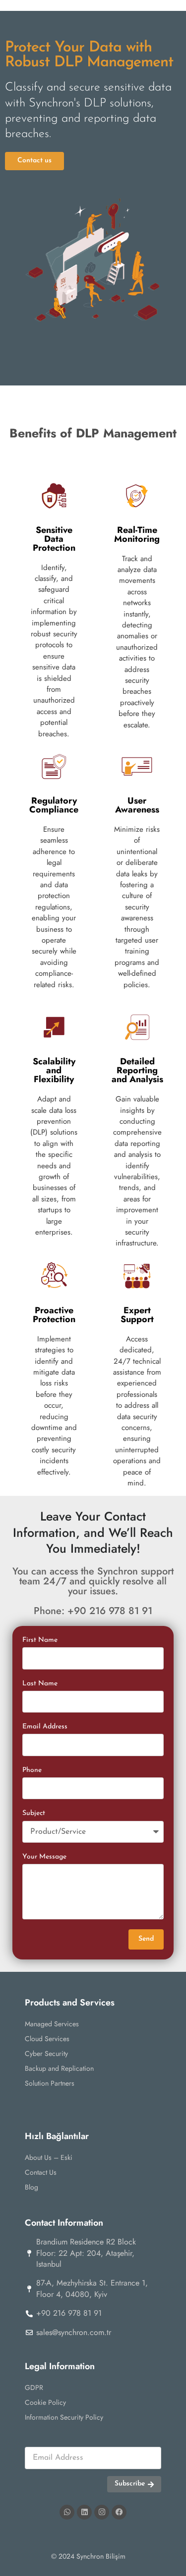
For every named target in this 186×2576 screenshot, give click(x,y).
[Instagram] (102, 2512)
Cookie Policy (45, 2402)
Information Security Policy (64, 2417)
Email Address (45, 1727)
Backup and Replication (59, 2068)
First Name (40, 1640)
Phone (32, 1770)
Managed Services (52, 2024)
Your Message (44, 1857)
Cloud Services (47, 2039)
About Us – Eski (49, 2157)
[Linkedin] (84, 2512)
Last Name (40, 1684)
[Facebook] (119, 2512)
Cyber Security (46, 2053)
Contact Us (41, 2172)
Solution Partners (50, 2083)
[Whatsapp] (67, 2512)
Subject (34, 1813)
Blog (31, 2187)
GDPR (34, 2387)
